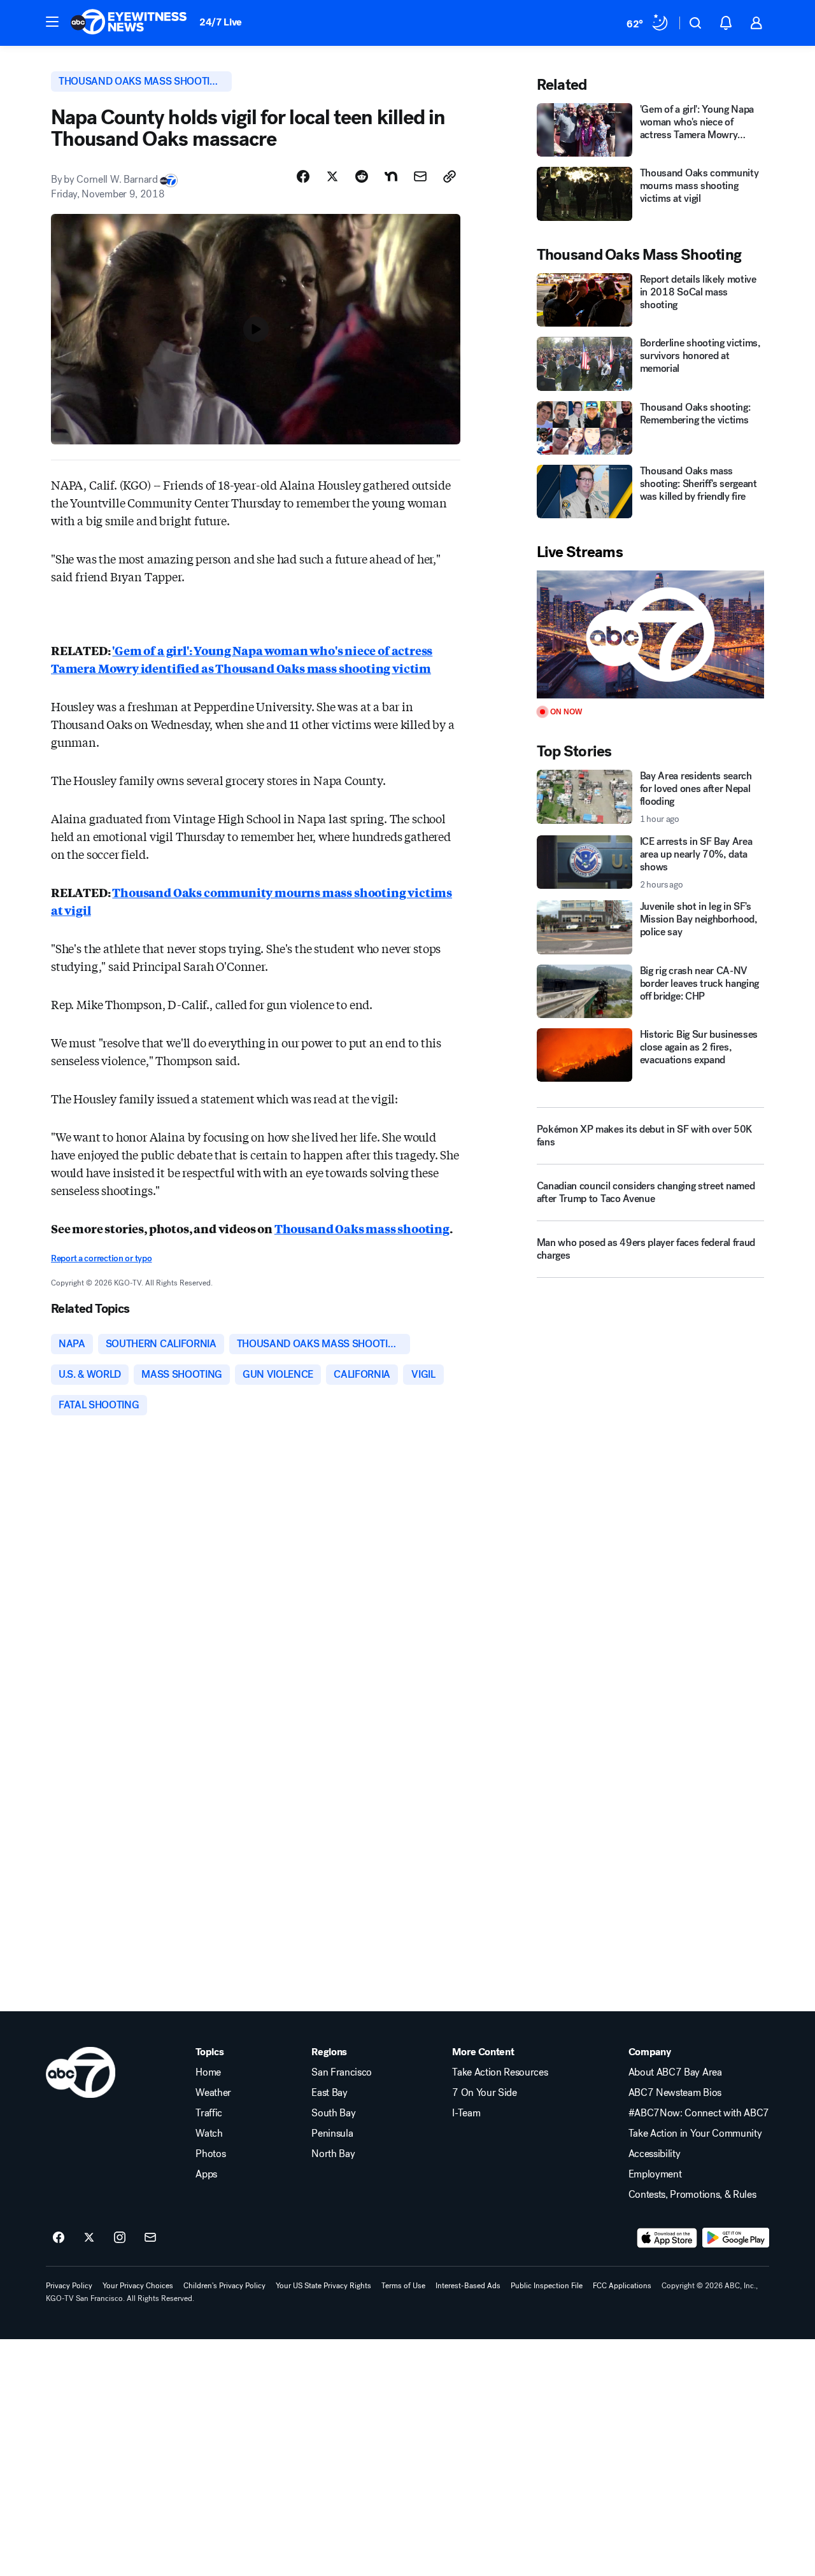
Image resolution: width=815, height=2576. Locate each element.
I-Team (466, 2113)
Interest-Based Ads (468, 2286)
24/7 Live (221, 22)
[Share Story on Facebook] (303, 176)
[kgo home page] (81, 2072)
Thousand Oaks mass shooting (362, 1228)
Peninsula (332, 2134)
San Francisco (342, 2072)
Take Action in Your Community (695, 2134)
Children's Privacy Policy (224, 2286)
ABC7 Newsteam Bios (675, 2093)
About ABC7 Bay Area (675, 2072)
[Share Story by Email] (420, 176)
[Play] (650, 634)
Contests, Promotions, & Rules (692, 2195)
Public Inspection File (547, 2286)
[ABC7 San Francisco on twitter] (89, 2238)
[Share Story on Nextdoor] (391, 176)
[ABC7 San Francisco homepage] (129, 23)
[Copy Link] (450, 176)
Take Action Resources (500, 2072)
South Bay (333, 2113)
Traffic (209, 2113)
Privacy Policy (69, 2286)
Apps (206, 2174)
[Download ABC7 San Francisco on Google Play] (736, 2238)
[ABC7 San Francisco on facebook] (59, 2238)
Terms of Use (403, 2286)
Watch (209, 2134)
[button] (52, 22)
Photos (210, 2154)
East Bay (329, 2093)
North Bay (333, 2154)
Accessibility (655, 2154)
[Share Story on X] (332, 176)
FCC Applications (622, 2286)
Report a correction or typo (101, 1258)
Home (208, 2072)
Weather (213, 2093)
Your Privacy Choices (138, 2286)
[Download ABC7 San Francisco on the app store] (667, 2238)
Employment (655, 2174)
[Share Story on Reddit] (362, 176)
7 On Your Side (485, 2093)
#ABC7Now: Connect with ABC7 (699, 2113)
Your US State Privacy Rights (323, 2286)
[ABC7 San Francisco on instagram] (120, 2238)
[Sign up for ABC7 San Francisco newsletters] (150, 2238)
